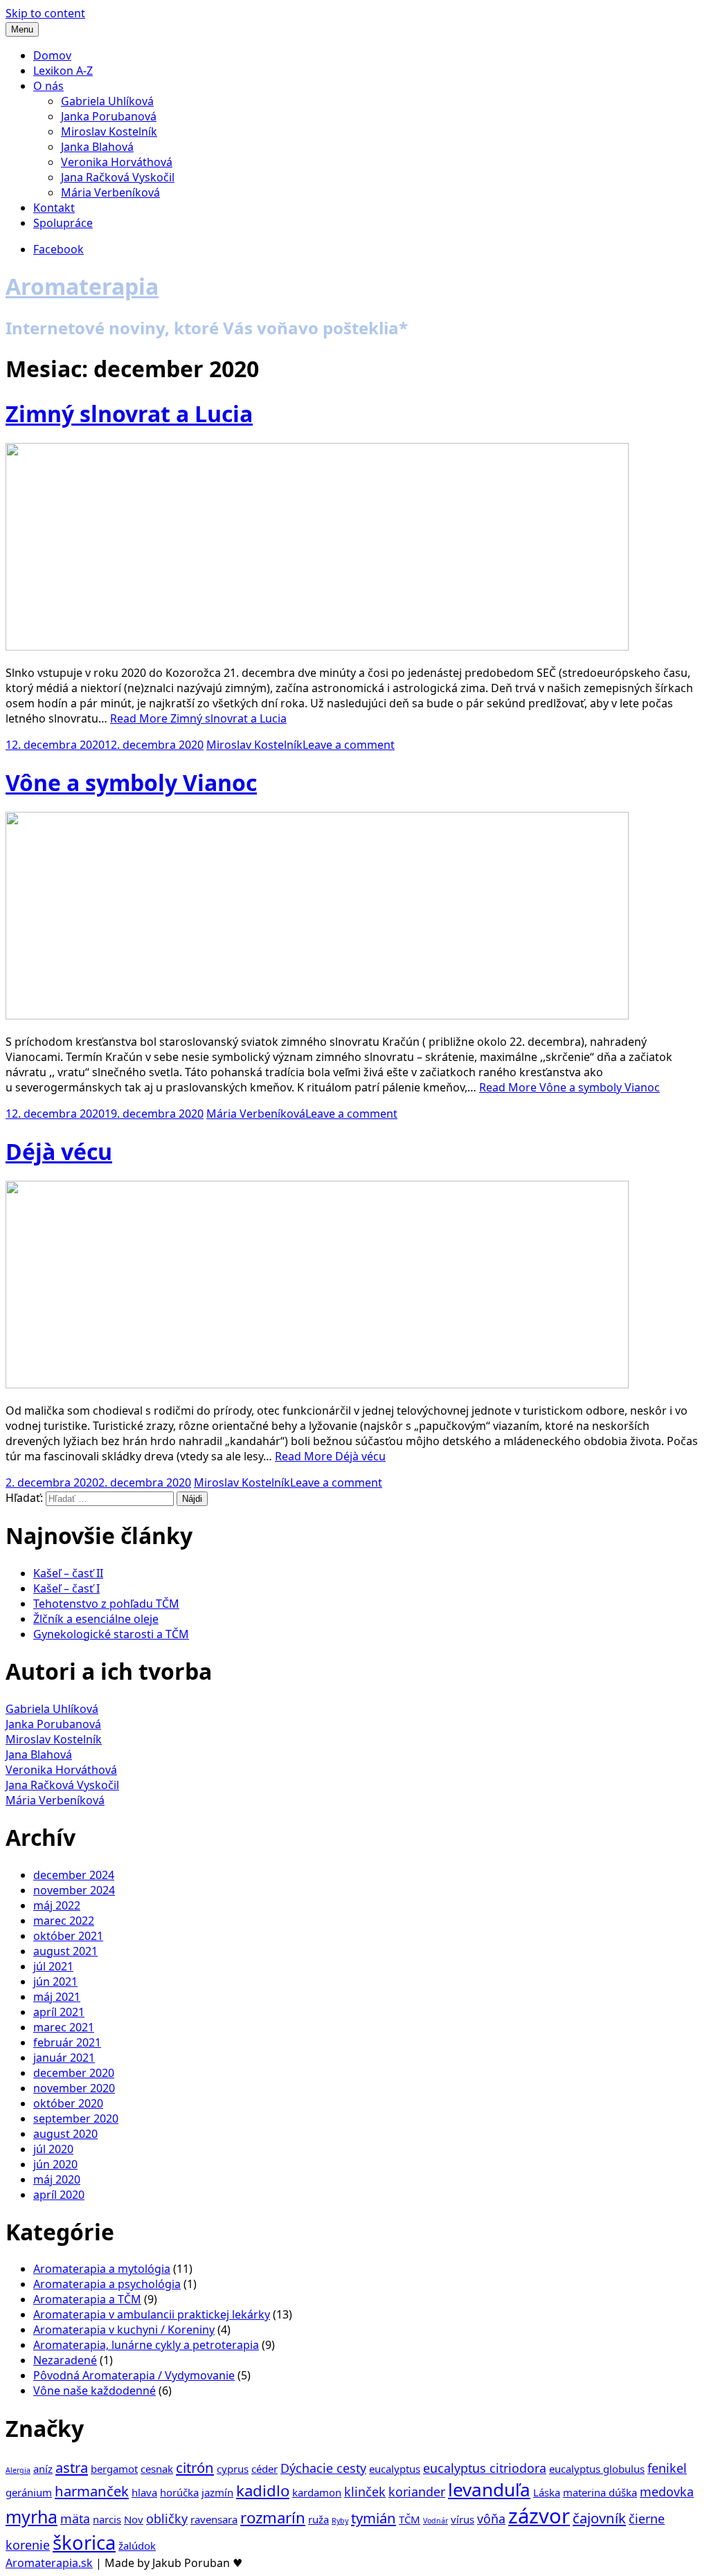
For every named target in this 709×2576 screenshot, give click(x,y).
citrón (195, 2467)
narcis (107, 2519)
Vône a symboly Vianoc (131, 782)
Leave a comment (349, 745)
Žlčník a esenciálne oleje (96, 1619)
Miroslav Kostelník (109, 131)
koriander (417, 2492)
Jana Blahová (39, 1754)
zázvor (539, 2516)
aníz (43, 2469)
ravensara (214, 2519)
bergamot (114, 2469)
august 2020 (65, 2134)
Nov (134, 2519)
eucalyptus (395, 2469)
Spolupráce (63, 223)
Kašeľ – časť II (68, 1573)
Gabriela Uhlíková (107, 101)
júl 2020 (53, 2149)
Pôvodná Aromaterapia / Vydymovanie (134, 2375)
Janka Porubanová (109, 116)
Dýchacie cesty (323, 2468)
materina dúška (600, 2492)
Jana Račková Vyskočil (118, 177)
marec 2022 (64, 1921)
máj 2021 (57, 1997)
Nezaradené (65, 2360)
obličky (167, 2519)
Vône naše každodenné (95, 2391)
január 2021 (64, 2058)
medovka (667, 2492)
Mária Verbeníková (110, 192)
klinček (365, 2492)
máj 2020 (57, 2179)
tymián (374, 2518)
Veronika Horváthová (117, 162)
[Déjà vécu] (317, 1384)
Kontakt (54, 208)
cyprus (233, 2469)
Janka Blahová (97, 147)
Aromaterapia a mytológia (102, 2269)
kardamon (317, 2492)
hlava (144, 2492)
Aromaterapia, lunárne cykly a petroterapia (146, 2345)
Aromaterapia (82, 286)
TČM (410, 2519)
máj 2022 (57, 1905)
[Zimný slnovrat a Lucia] (317, 646)
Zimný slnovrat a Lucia (129, 414)
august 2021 (65, 1951)
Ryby (340, 2521)
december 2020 (74, 2073)
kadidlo (263, 2490)
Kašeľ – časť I (66, 1588)
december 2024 (74, 1875)
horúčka (179, 2492)
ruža (318, 2519)
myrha (32, 2516)
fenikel (667, 2468)
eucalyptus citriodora (485, 2468)
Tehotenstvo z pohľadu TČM (106, 1604)
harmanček (92, 2491)
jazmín (217, 2492)
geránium (29, 2492)
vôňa (491, 2519)
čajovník (599, 2518)
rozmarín (273, 2517)
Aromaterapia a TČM (87, 2299)
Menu (22, 29)
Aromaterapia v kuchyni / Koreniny (124, 2330)
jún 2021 (55, 1981)
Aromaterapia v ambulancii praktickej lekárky (152, 2314)
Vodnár (436, 2521)
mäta (75, 2519)
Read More (198, 718)
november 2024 (74, 1890)
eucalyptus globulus (597, 2469)
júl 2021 (53, 1966)
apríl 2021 (59, 2012)
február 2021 (67, 2042)
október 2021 (68, 1936)
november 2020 (74, 2088)
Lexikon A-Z (63, 71)
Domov (52, 55)
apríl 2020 (59, 2195)
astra (72, 2467)
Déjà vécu (59, 1151)
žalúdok (137, 2546)
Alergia (18, 2470)
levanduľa (489, 2489)
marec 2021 (64, 2027)
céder (264, 2469)
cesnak (157, 2469)
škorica (84, 2542)
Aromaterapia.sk (49, 2563)
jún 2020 (55, 2164)
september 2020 (76, 2119)
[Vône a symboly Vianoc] (317, 1015)
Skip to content (45, 13)
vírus (463, 2519)
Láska (547, 2492)
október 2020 (68, 2103)
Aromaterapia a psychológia (107, 2284)
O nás (48, 86)
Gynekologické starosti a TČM (111, 1634)
